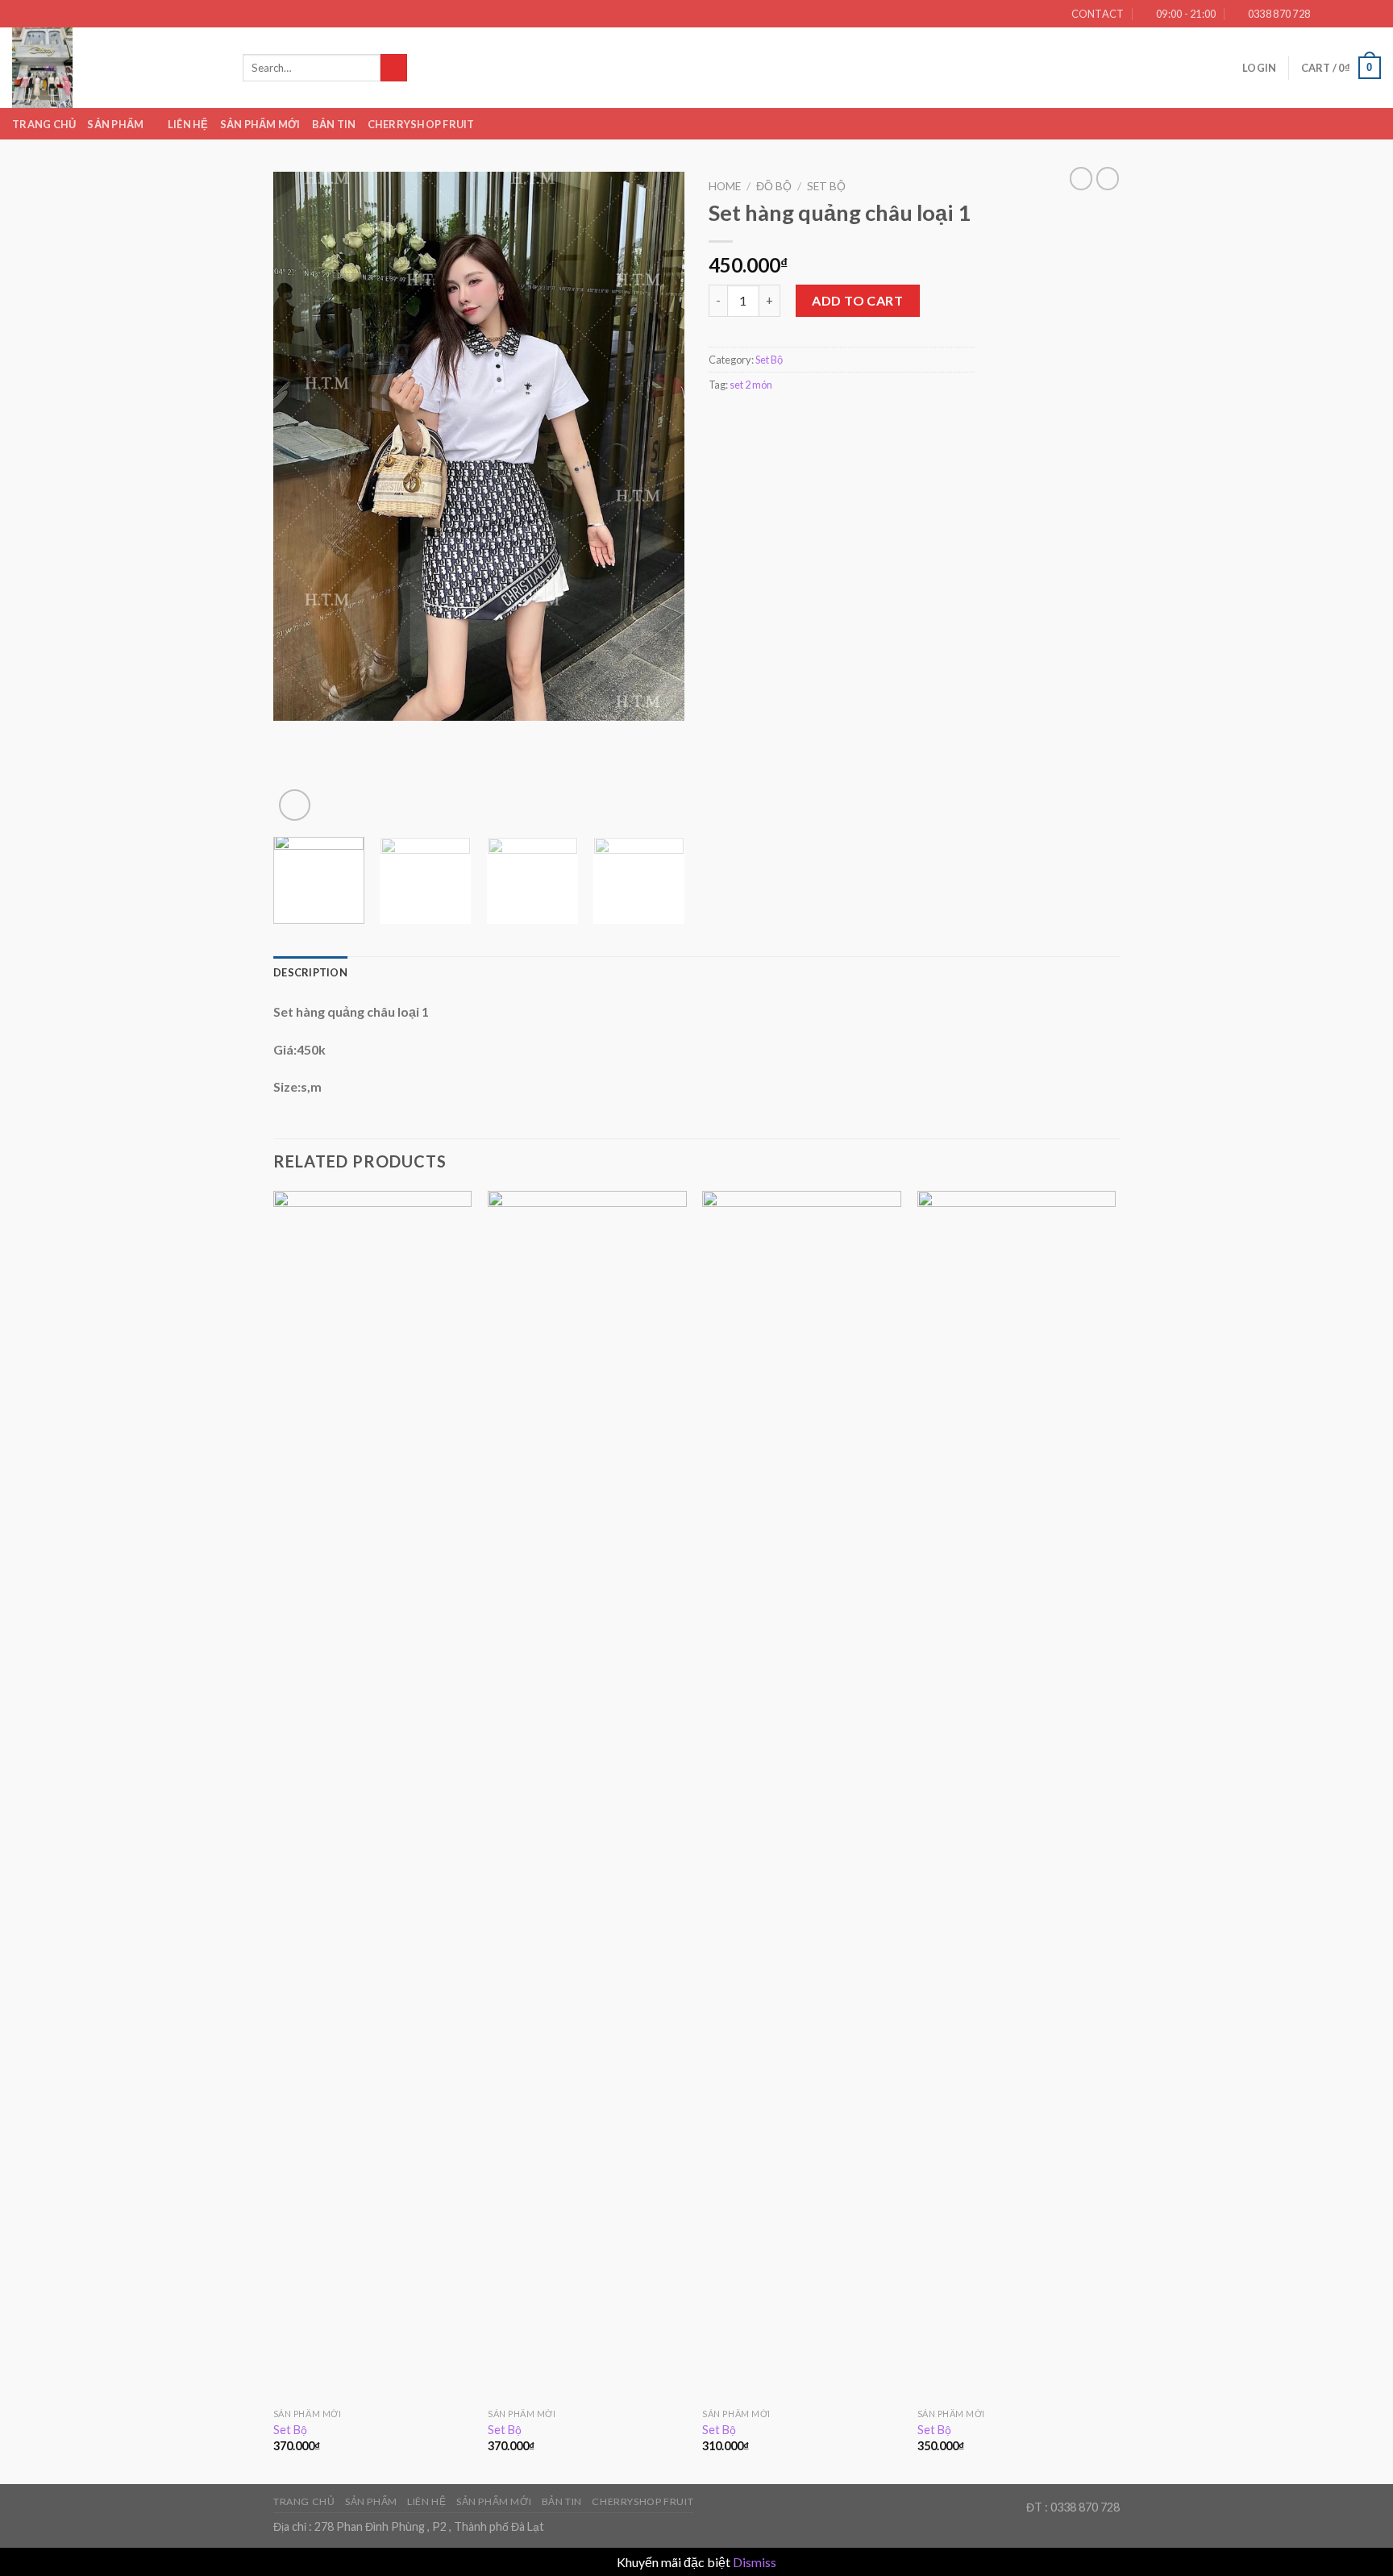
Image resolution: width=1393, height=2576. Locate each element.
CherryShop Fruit (421, 124)
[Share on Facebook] (718, 420)
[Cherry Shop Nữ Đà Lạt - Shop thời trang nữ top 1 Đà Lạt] (115, 68)
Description (310, 972)
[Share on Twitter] (738, 420)
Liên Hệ (188, 124)
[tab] (310, 972)
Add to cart (857, 300)
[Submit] (394, 68)
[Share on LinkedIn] (797, 420)
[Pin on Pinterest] (777, 420)
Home (725, 186)
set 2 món (751, 385)
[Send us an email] (1373, 14)
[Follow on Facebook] (1327, 14)
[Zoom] (295, 805)
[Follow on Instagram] (1342, 14)
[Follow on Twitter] (1358, 14)
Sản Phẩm (115, 124)
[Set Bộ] (373, 1796)
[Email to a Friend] (758, 420)
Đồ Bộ (774, 186)
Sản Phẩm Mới (260, 124)
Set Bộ (826, 186)
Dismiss (755, 2562)
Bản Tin (334, 124)
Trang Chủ (44, 124)
